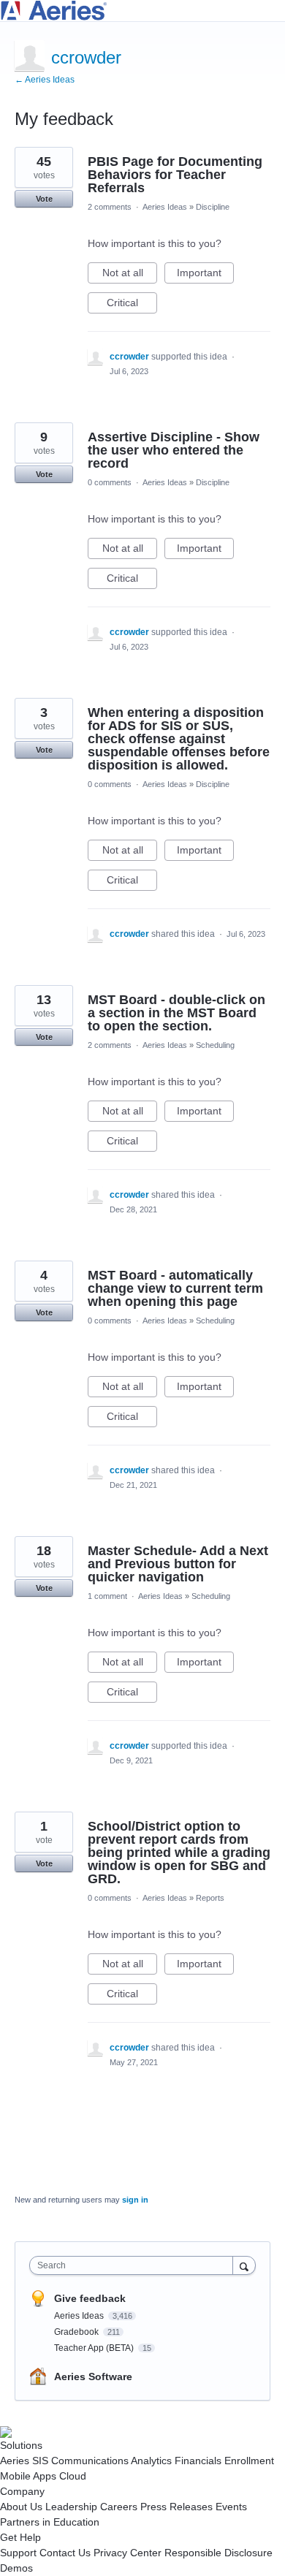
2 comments (110, 207)
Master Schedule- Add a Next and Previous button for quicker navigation (178, 1564)
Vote (44, 199)
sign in (135, 2200)
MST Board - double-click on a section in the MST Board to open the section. (176, 1013)
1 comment (107, 1596)
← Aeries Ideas (45, 80)
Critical (132, 305)
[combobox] (134, 2265)
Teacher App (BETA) (95, 2348)
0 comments (110, 482)
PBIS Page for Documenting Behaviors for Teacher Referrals (175, 175)
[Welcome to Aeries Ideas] (142, 11)
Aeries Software (93, 2376)
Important (205, 275)
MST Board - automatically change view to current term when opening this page (175, 1288)
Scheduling (215, 1045)
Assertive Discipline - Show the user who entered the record (174, 450)
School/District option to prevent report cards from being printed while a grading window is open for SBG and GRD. (179, 1853)
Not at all (130, 275)
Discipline (213, 207)
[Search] (244, 2265)
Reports (210, 1898)
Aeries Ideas (165, 207)
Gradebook (77, 2332)
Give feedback (90, 2298)
